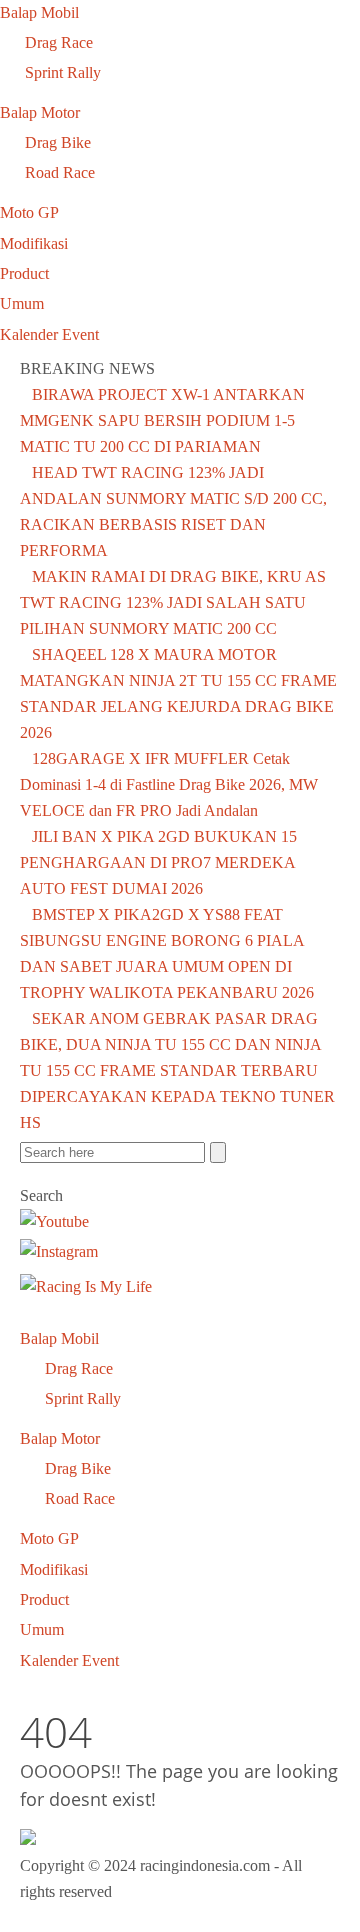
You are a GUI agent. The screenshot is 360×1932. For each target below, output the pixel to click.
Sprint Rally (63, 72)
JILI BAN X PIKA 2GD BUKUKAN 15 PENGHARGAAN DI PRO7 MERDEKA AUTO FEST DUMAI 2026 (158, 862)
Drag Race (59, 42)
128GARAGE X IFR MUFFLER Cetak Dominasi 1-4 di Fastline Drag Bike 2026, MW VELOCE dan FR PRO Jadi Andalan (169, 784)
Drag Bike (58, 142)
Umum (22, 303)
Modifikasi (34, 243)
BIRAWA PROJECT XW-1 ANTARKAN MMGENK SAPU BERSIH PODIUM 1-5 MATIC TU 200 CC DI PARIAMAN (162, 420)
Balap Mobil (39, 12)
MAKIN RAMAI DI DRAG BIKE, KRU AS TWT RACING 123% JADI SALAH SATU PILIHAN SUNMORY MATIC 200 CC (173, 602)
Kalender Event (49, 334)
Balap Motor (40, 112)
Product (24, 273)
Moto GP (29, 212)
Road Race (60, 172)
